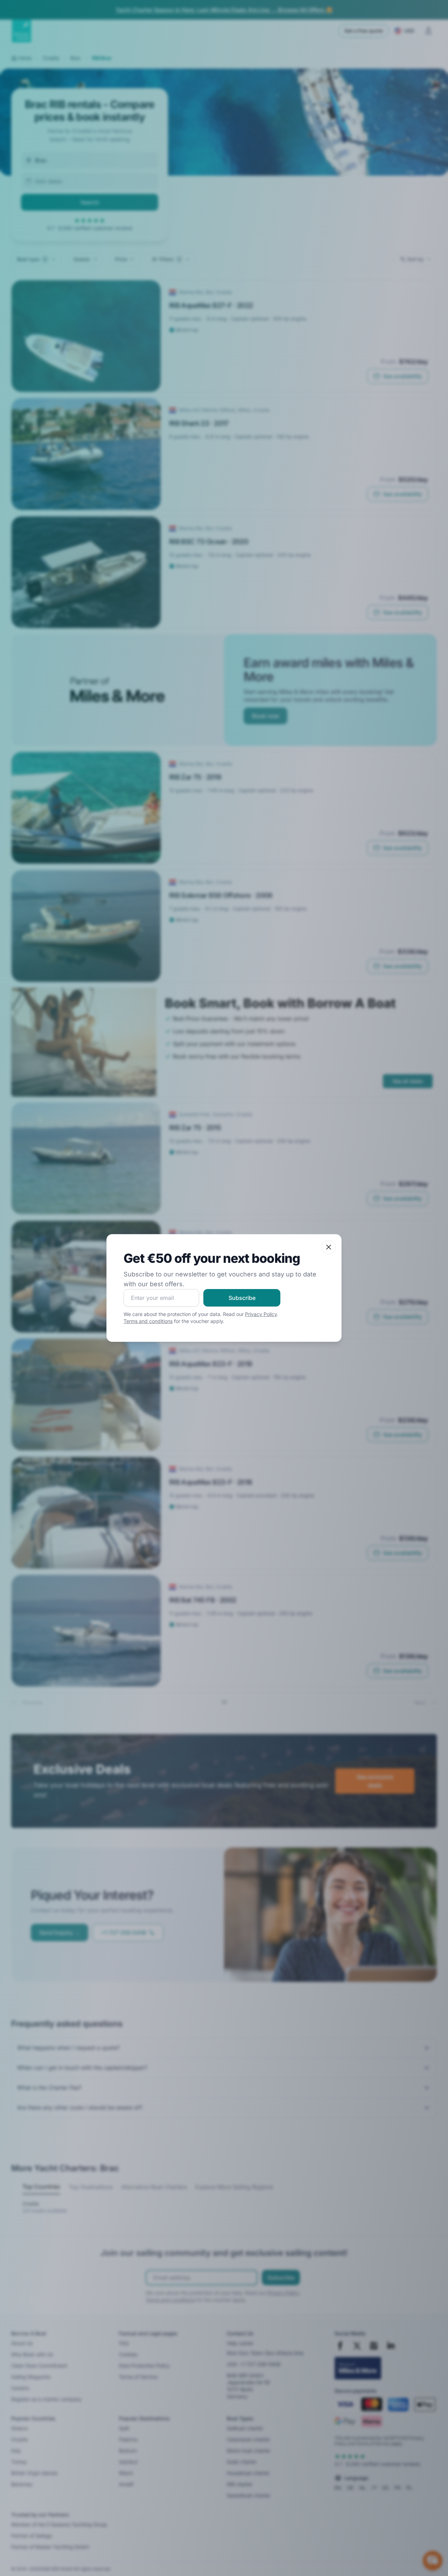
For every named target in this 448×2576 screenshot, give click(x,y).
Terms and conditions (148, 1321)
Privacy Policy (261, 1314)
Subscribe (242, 1298)
